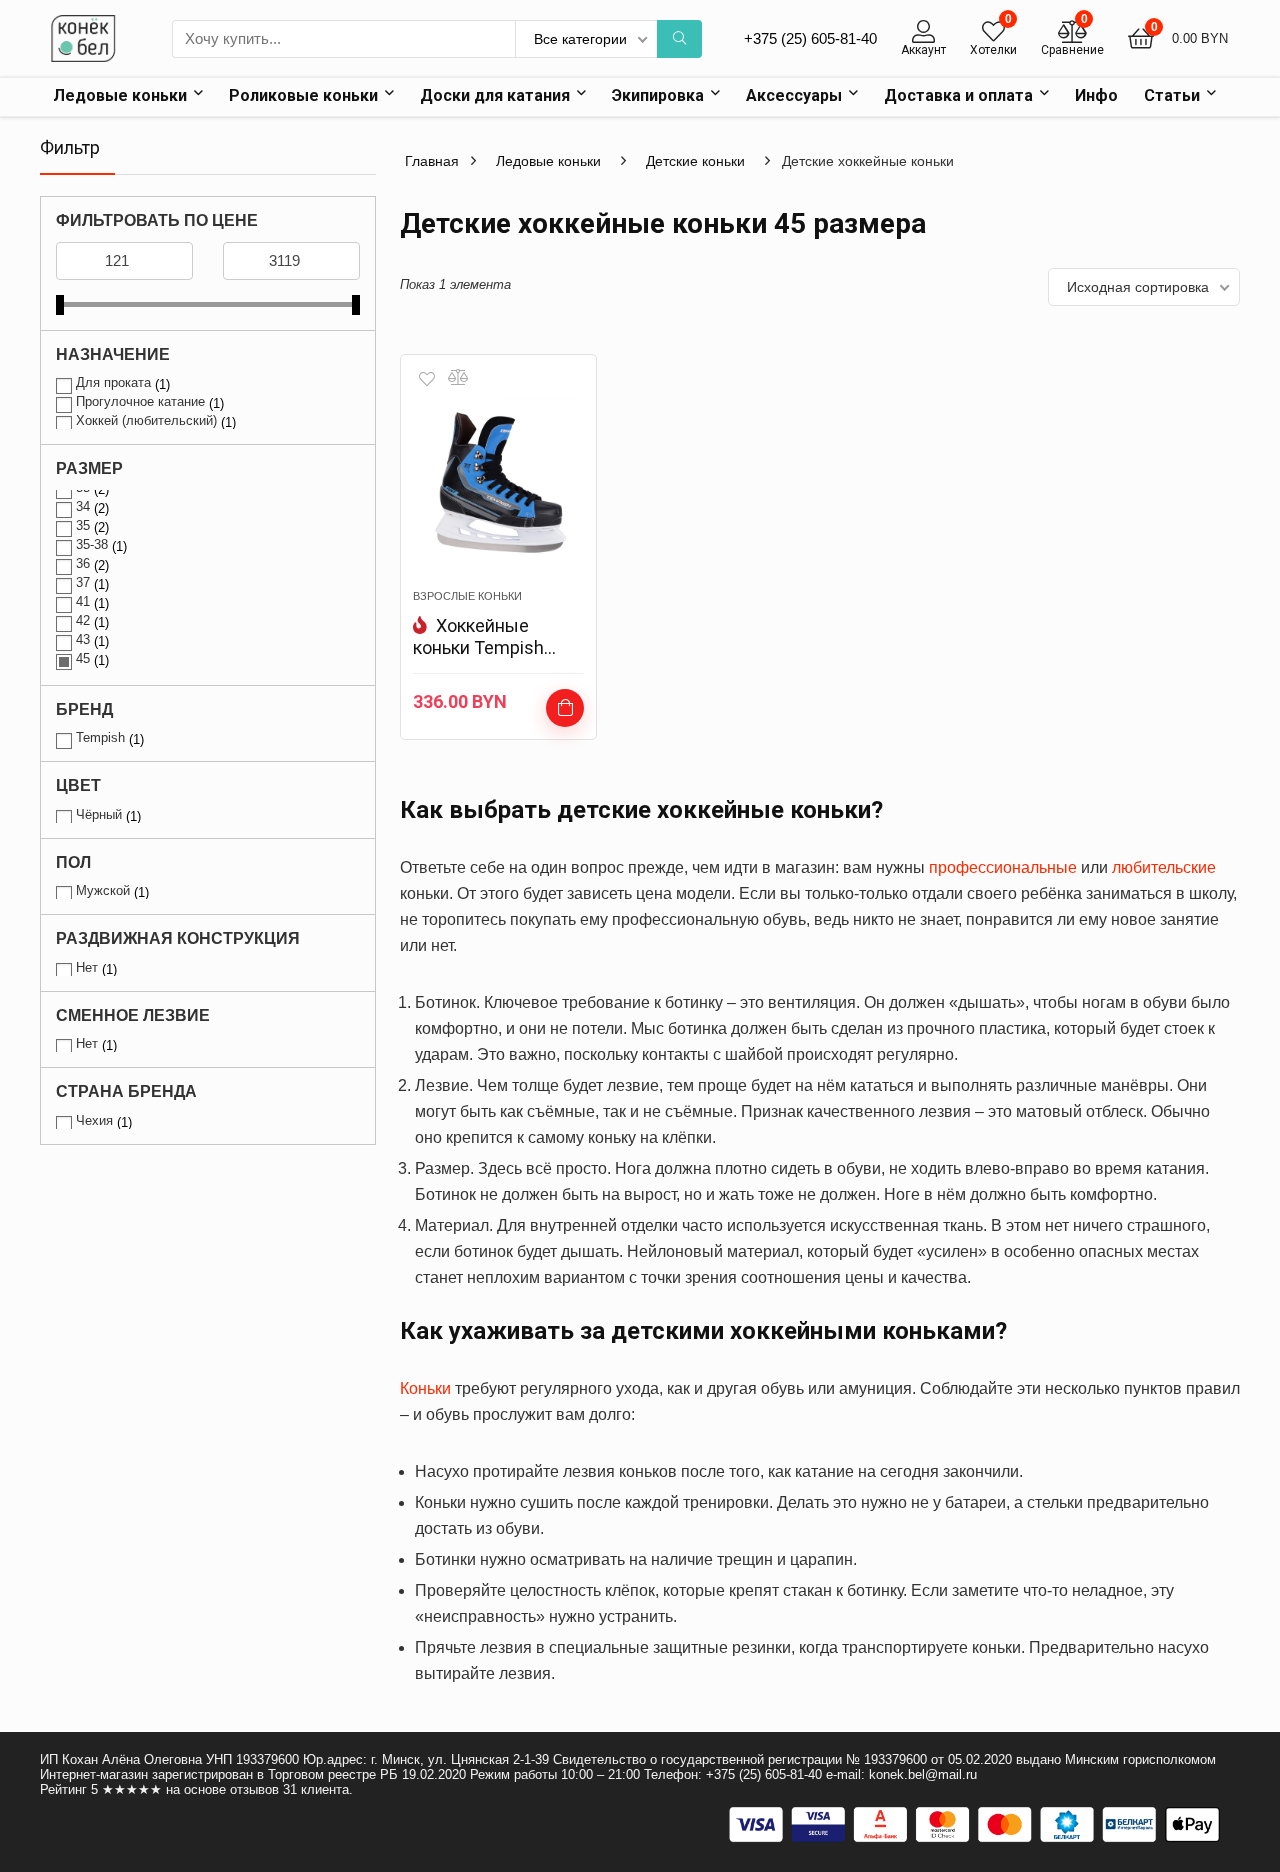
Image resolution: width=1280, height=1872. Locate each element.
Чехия (94, 1120)
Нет (87, 967)
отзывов (254, 1789)
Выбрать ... (565, 708)
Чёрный (99, 814)
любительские (1164, 867)
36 (83, 563)
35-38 (92, 544)
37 (83, 582)
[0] (993, 32)
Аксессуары (794, 95)
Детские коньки (695, 161)
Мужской (103, 890)
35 (83, 525)
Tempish (100, 737)
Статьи (1172, 95)
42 (83, 620)
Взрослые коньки (467, 596)
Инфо (1096, 95)
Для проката (113, 382)
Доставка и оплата (958, 95)
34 (83, 506)
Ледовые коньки (120, 95)
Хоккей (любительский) (146, 420)
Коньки (425, 1388)
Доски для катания (495, 95)
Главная (432, 161)
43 (83, 639)
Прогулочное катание (140, 401)
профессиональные (1003, 867)
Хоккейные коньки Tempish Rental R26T (478, 647)
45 (83, 658)
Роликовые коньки (303, 95)
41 (83, 601)
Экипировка (658, 95)
